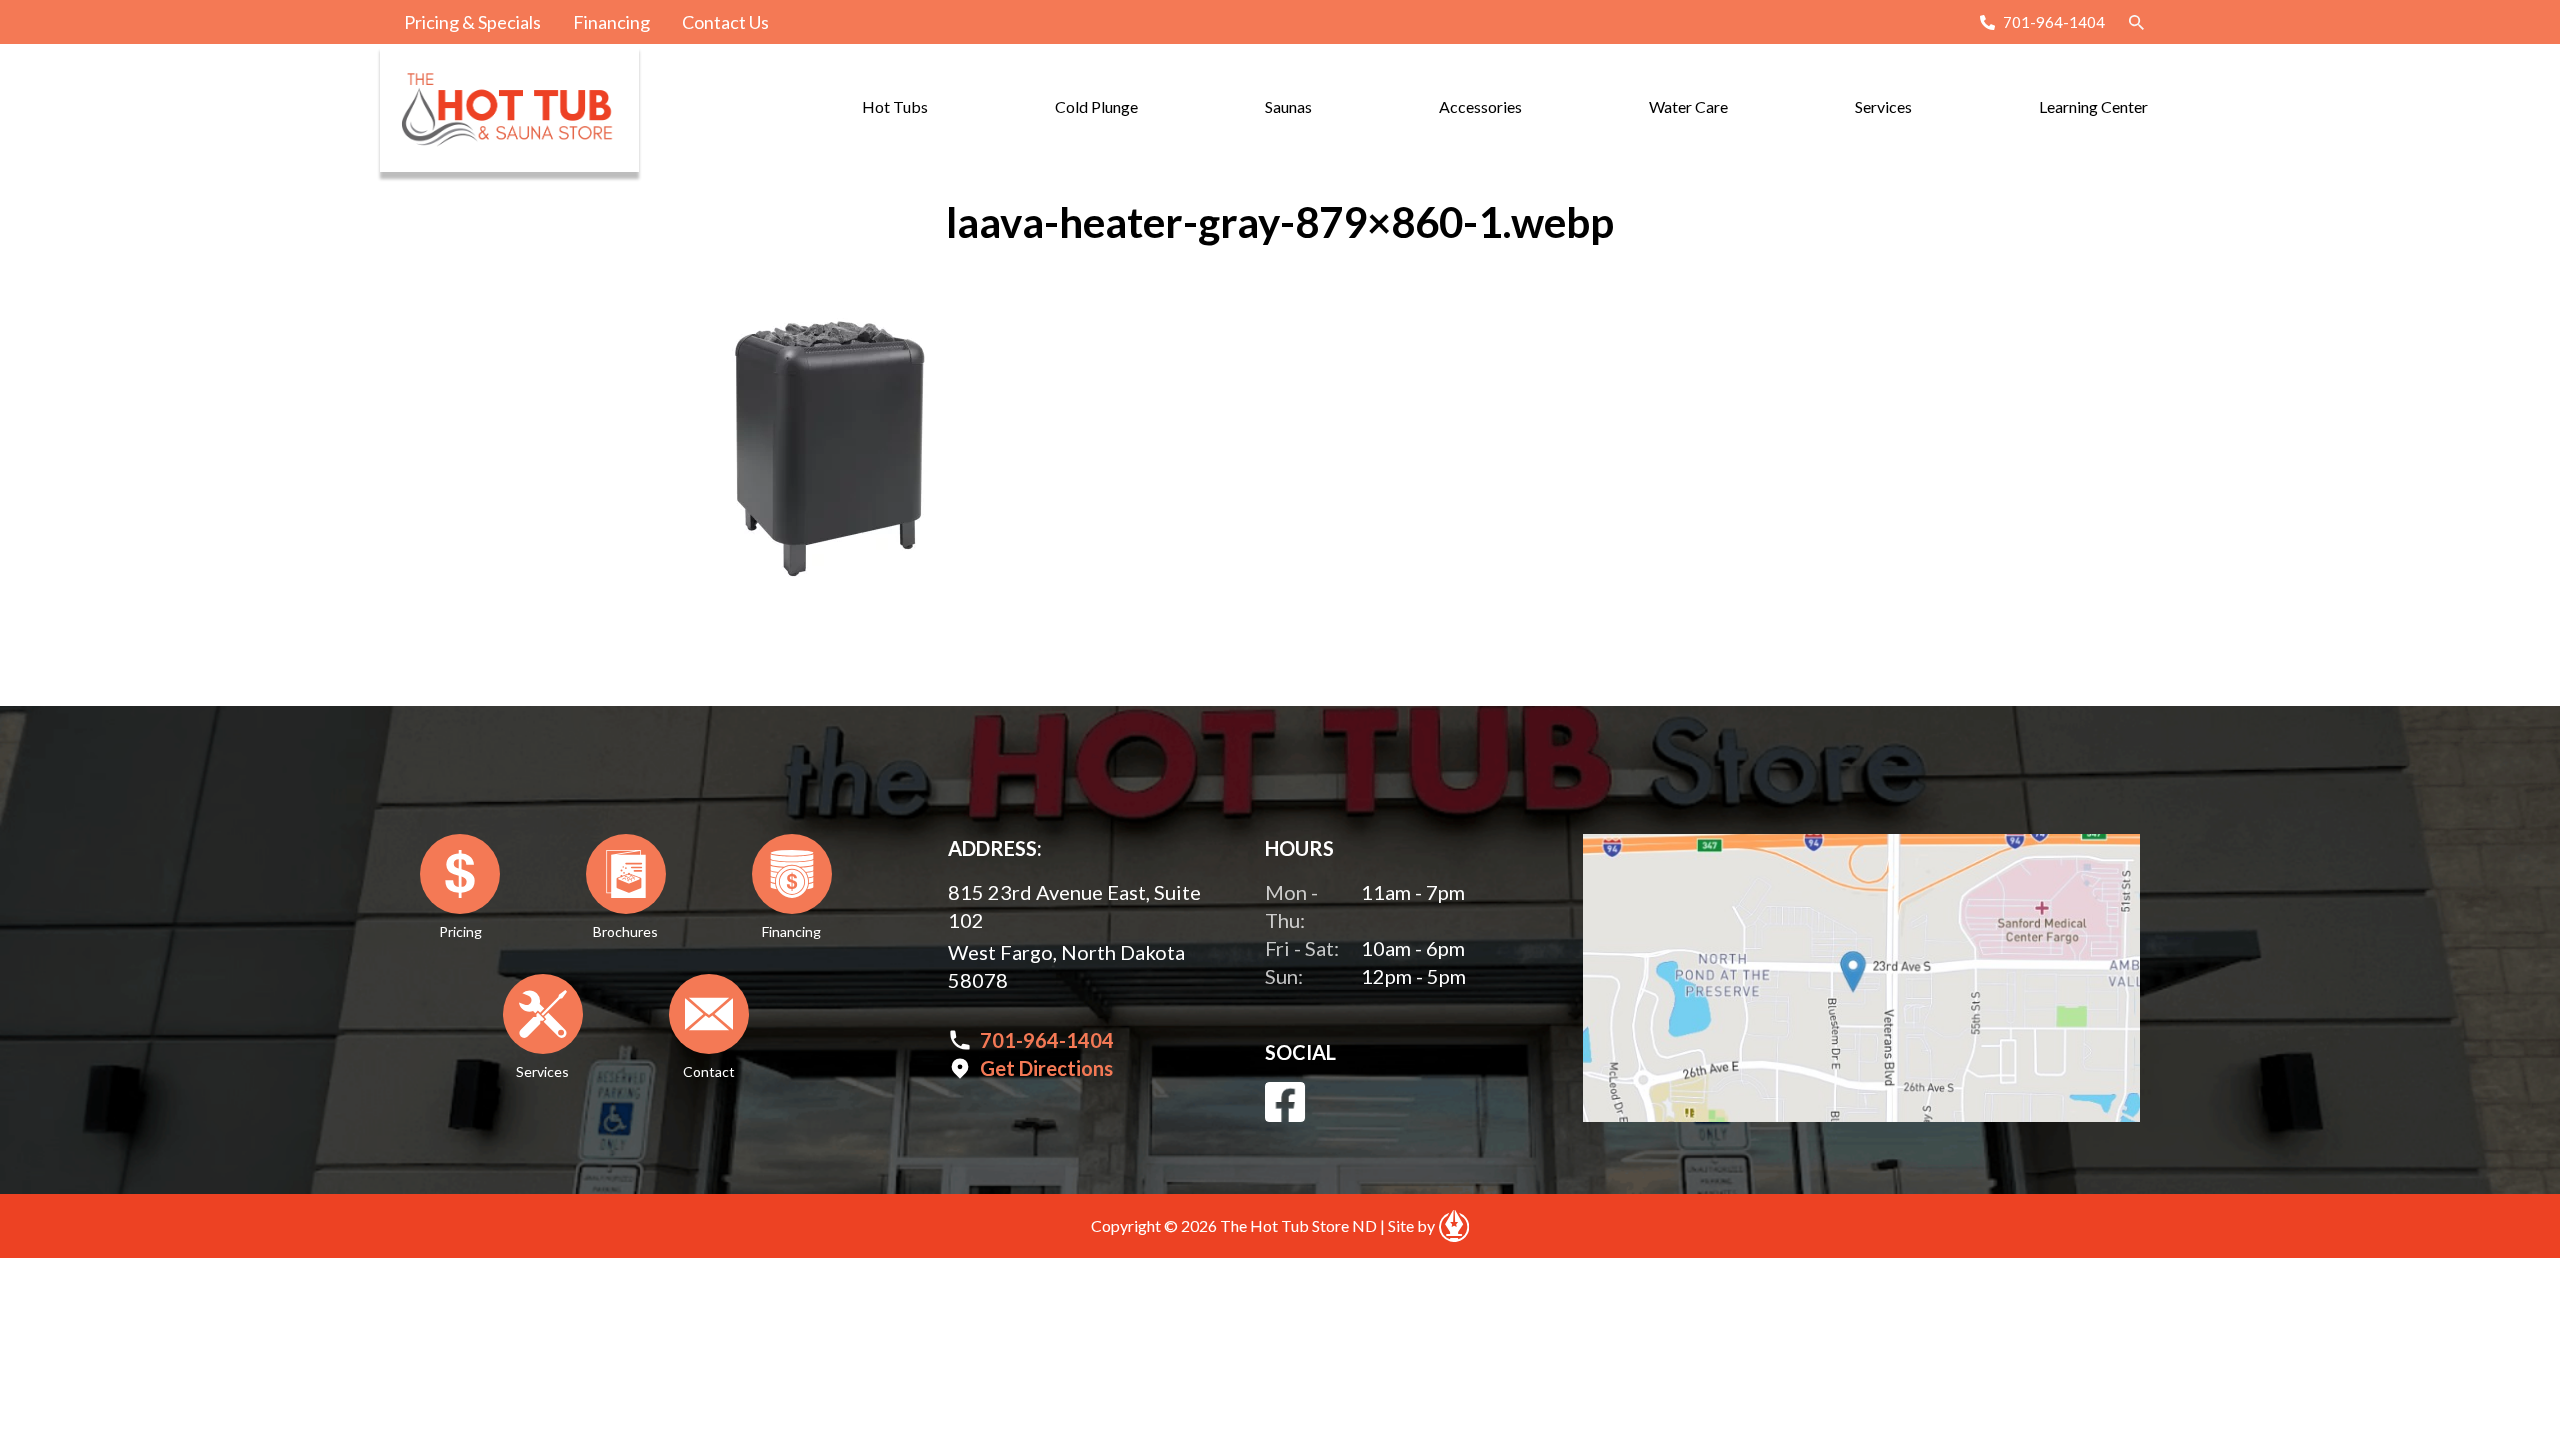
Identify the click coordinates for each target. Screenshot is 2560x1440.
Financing (611, 22)
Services (1883, 106)
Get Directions (1046, 1068)
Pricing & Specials (472, 22)
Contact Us (725, 22)
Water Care (1688, 106)
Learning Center (2093, 106)
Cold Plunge (1096, 106)
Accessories (1480, 106)
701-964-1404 (2054, 22)
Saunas (1288, 106)
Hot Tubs (895, 106)
